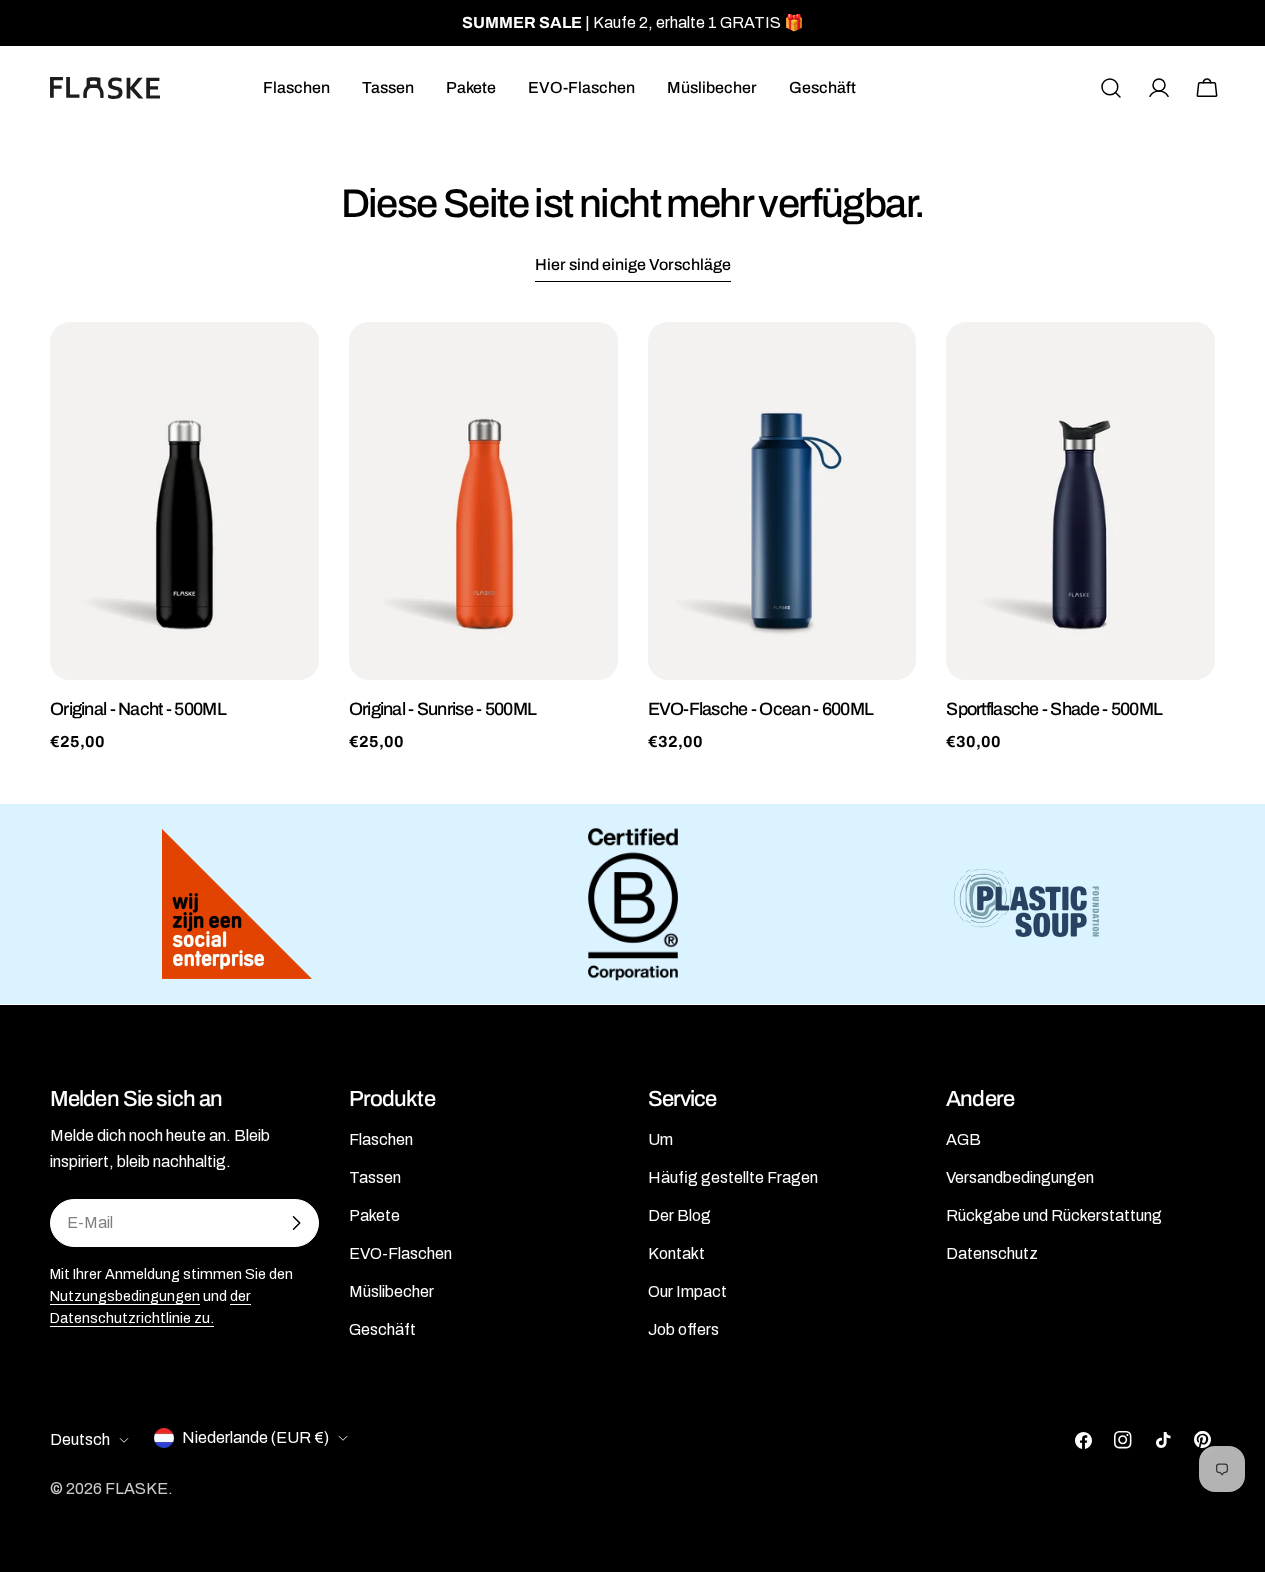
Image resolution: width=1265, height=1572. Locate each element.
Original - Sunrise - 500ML (442, 709)
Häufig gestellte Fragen (733, 1177)
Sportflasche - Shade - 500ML (1054, 709)
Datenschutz (992, 1253)
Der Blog (679, 1215)
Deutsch (80, 1439)
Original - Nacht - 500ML (138, 709)
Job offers (683, 1329)
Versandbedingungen (1020, 1177)
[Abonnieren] (296, 1223)
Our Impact (687, 1291)
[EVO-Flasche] (782, 501)
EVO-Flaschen (400, 1253)
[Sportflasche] (1080, 501)
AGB (963, 1139)
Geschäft (382, 1329)
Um (660, 1139)
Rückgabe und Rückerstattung (1054, 1215)
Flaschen (381, 1139)
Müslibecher (391, 1291)
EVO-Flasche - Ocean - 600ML (761, 709)
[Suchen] (1111, 88)
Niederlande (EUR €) (255, 1437)
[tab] (633, 267)
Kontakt (676, 1253)
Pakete (374, 1215)
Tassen (375, 1177)
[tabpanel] (632, 538)
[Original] (184, 501)
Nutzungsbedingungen (125, 1296)
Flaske (136, 1488)
